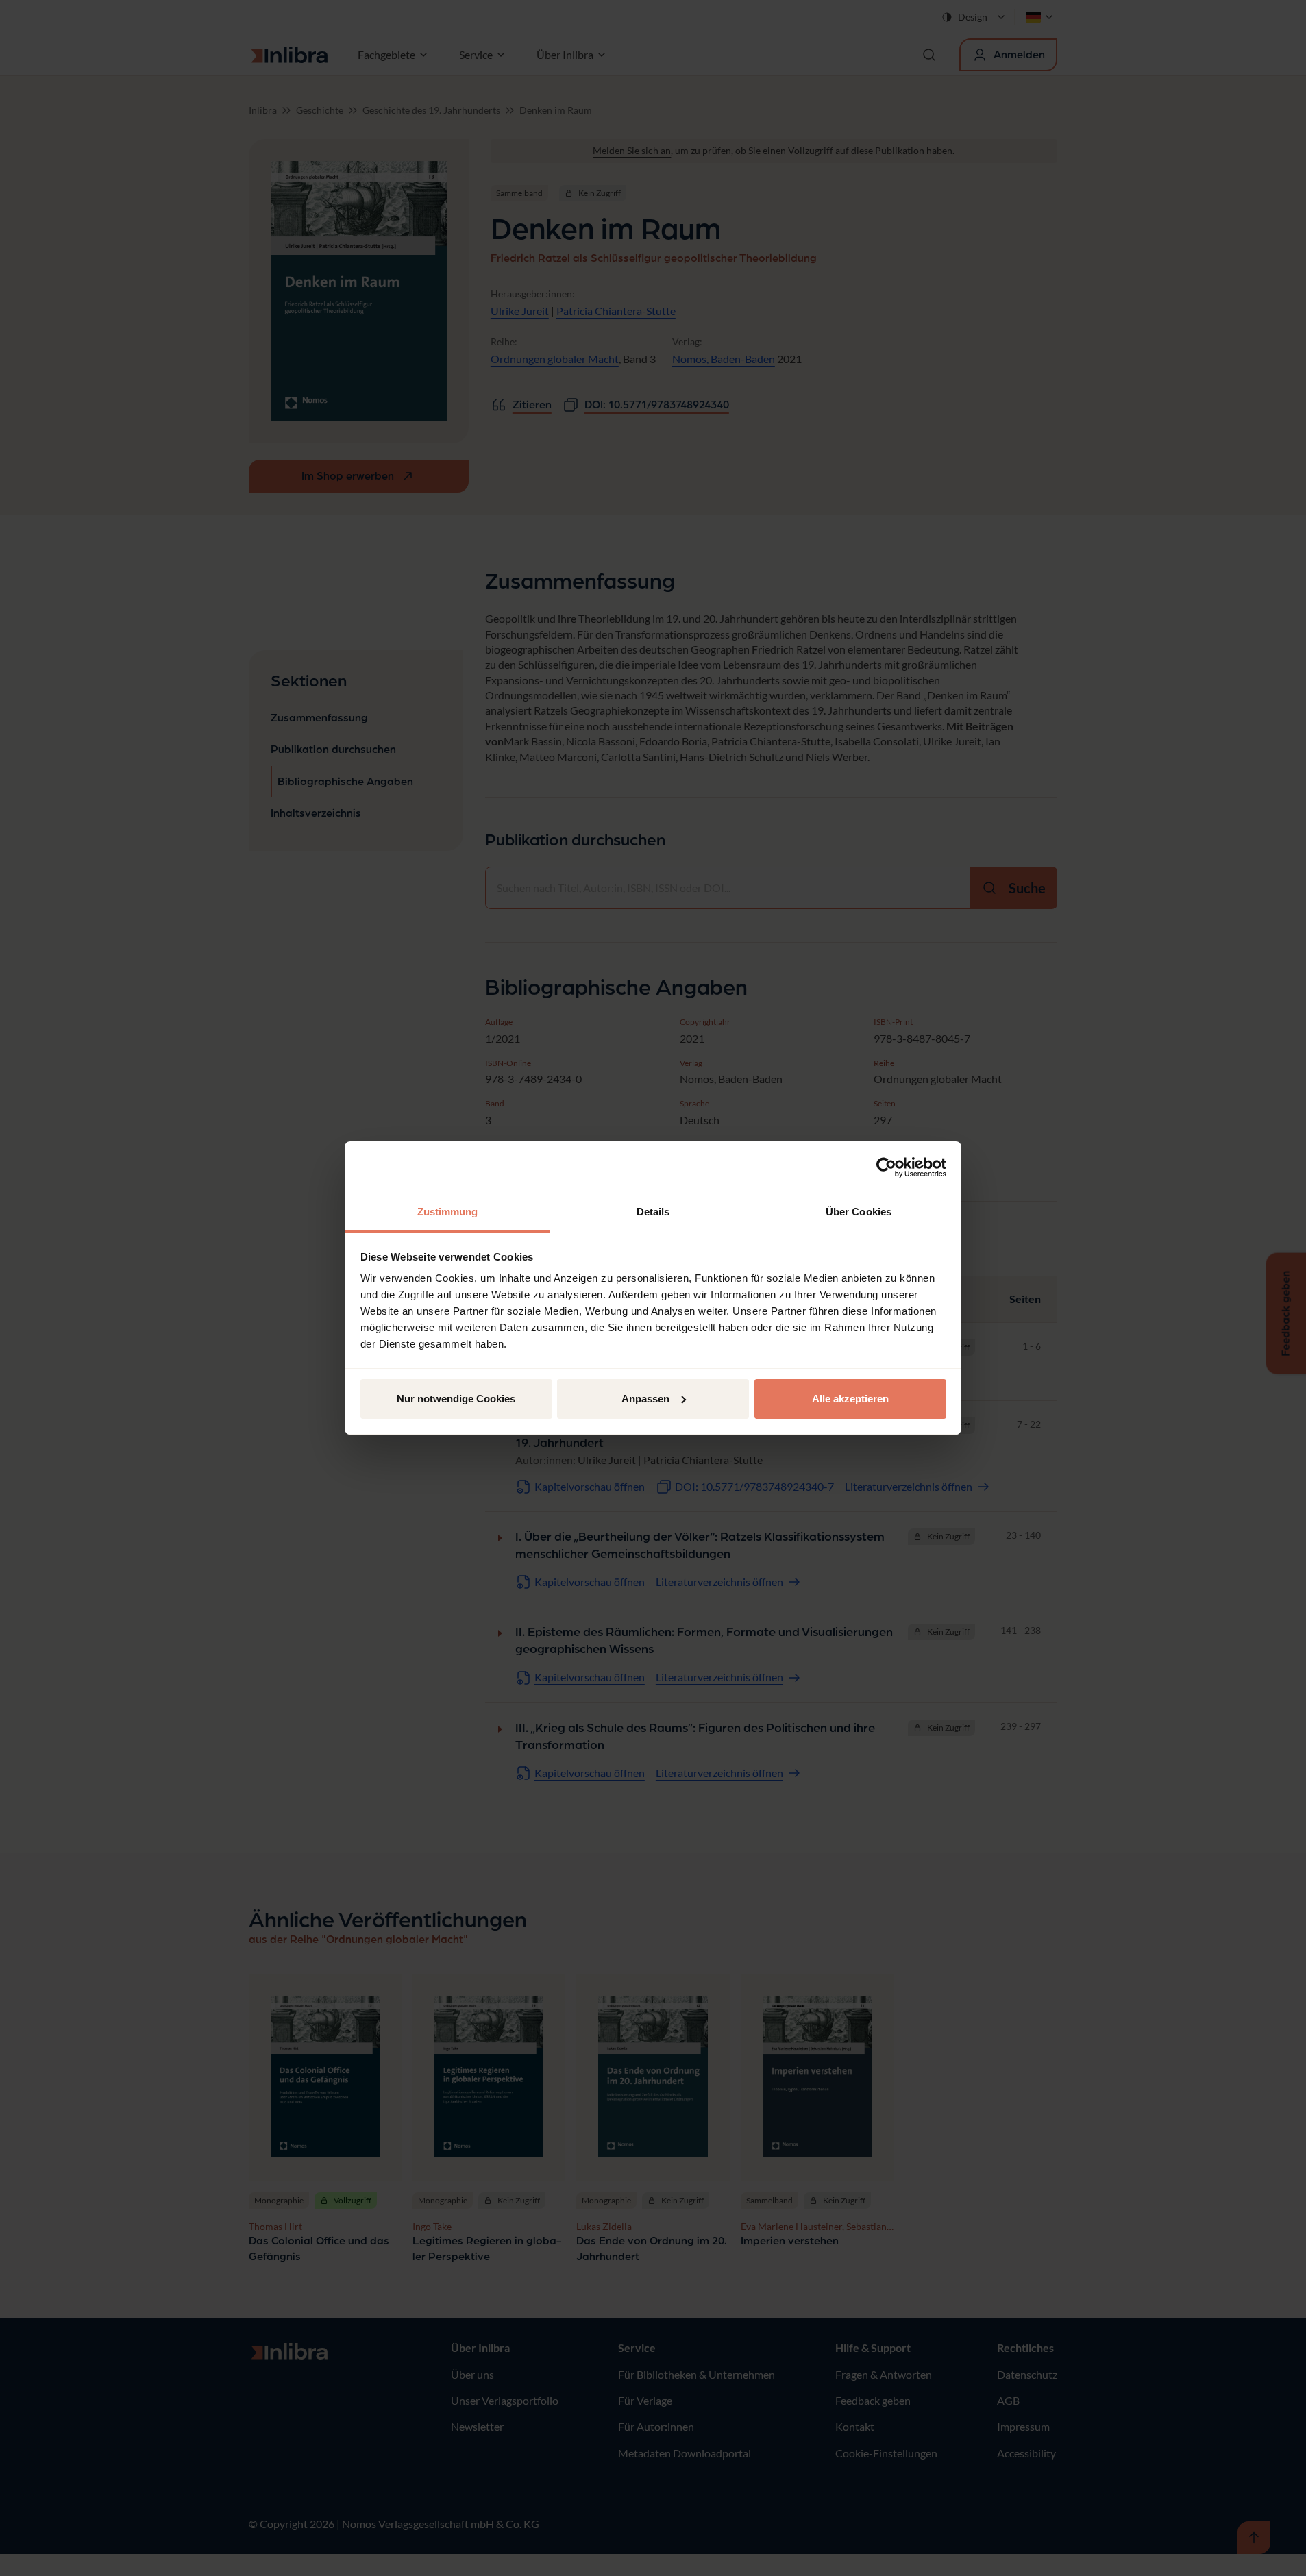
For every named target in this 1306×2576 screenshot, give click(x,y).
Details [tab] (653, 1212)
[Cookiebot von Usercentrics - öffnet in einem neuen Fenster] (886, 1167)
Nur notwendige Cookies (456, 1399)
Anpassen (645, 1399)
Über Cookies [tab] (859, 1212)
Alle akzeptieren (850, 1399)
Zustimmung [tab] (448, 1212)
